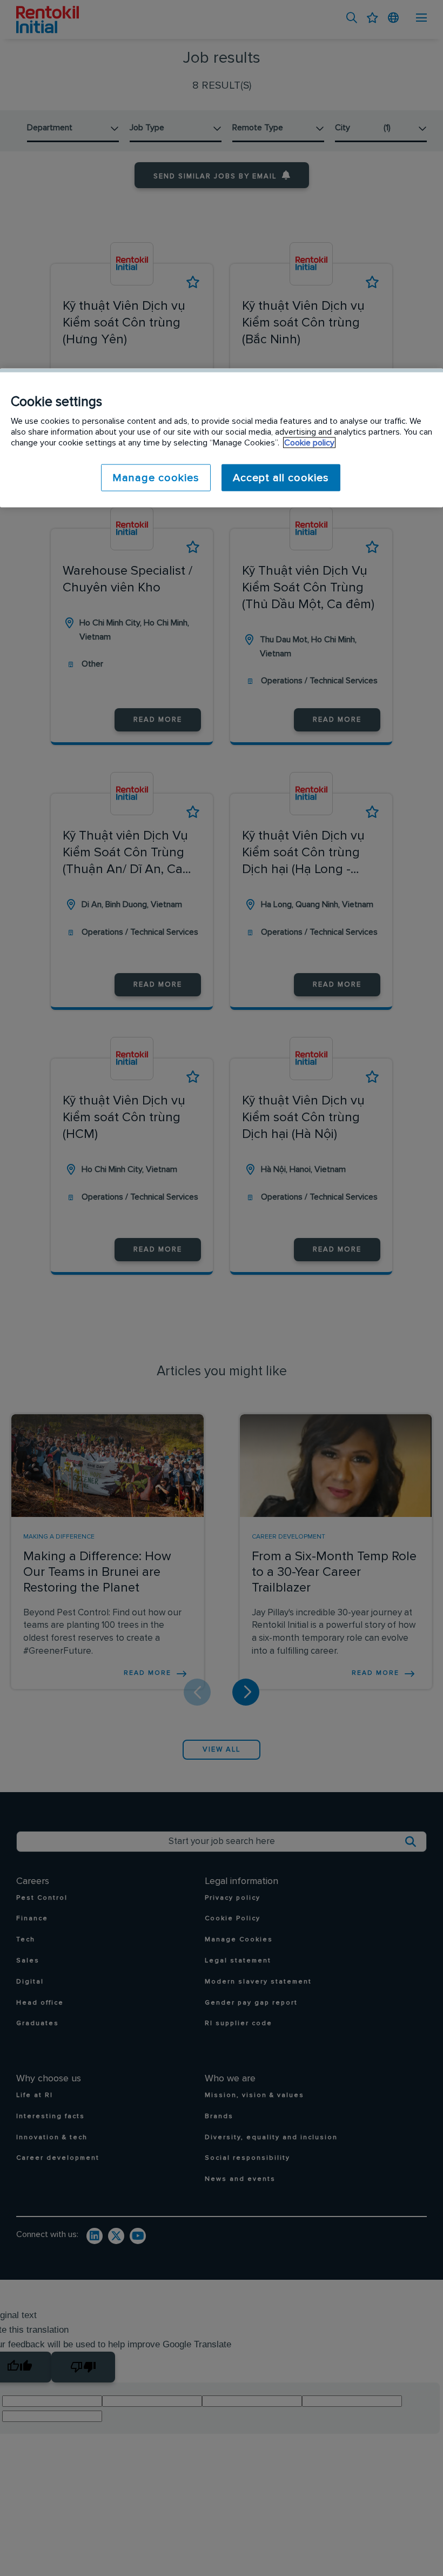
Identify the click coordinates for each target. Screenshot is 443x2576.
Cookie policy (309, 442)
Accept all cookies (281, 477)
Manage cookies (156, 477)
